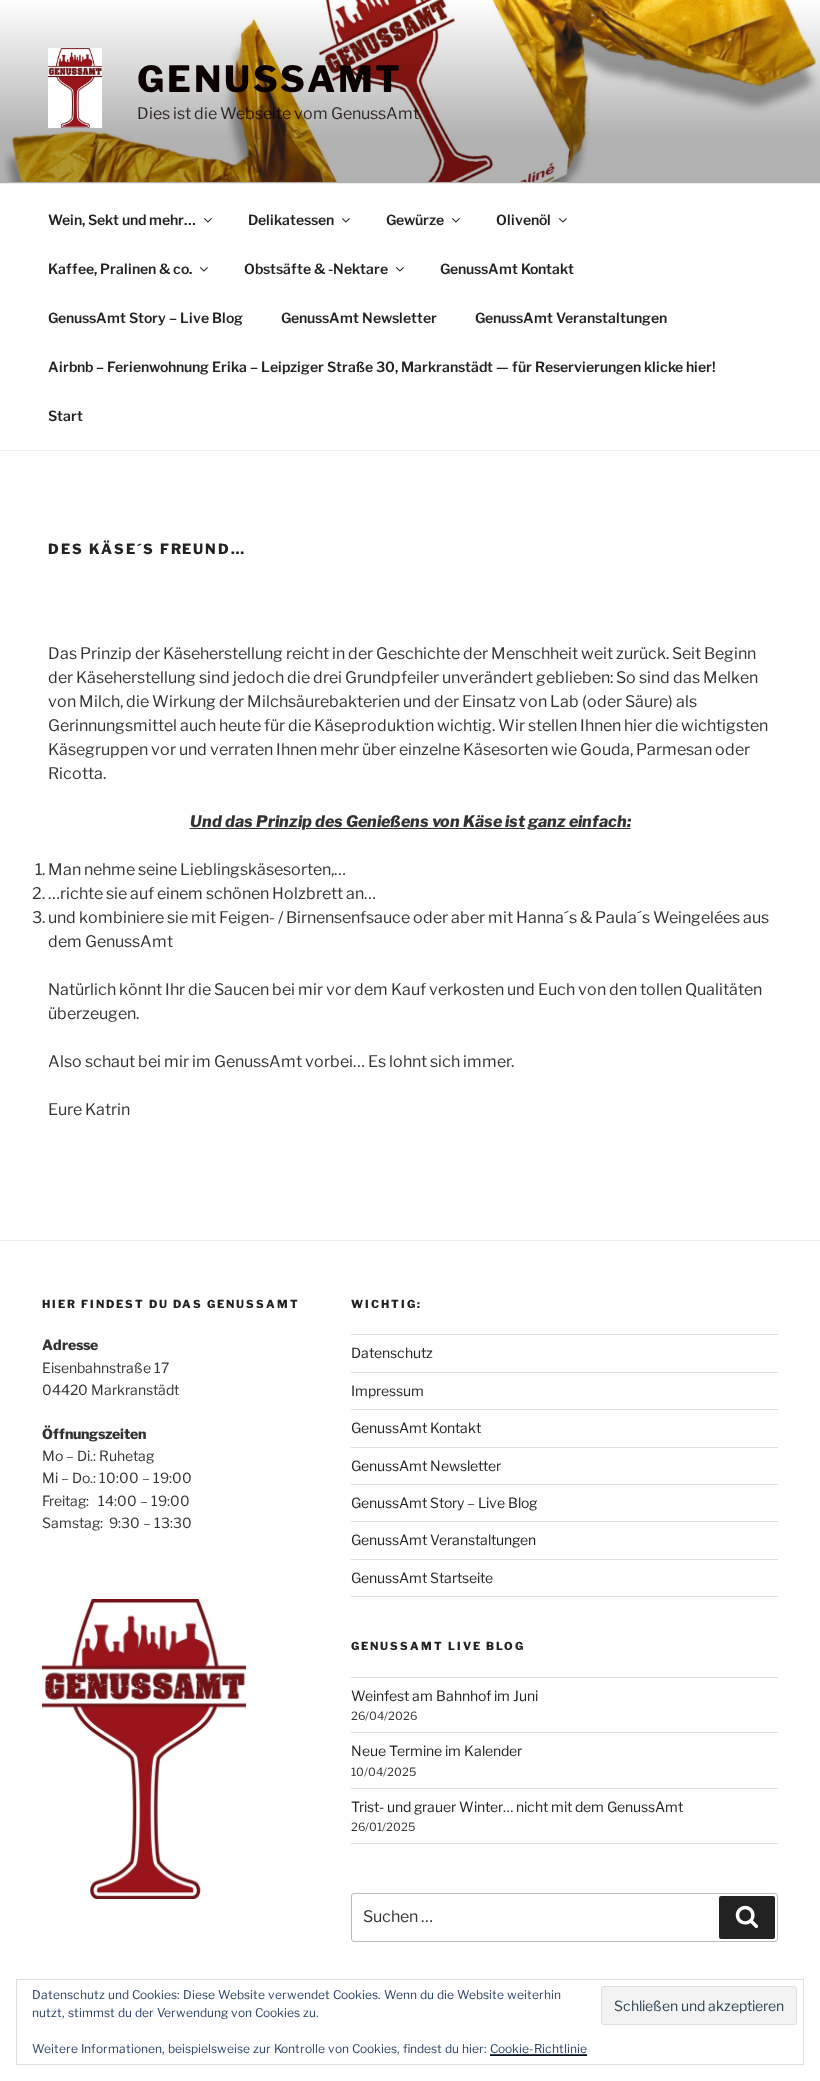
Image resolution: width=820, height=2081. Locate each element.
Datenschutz (392, 1352)
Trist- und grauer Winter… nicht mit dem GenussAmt (517, 1806)
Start (65, 415)
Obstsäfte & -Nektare (316, 268)
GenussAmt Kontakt (507, 268)
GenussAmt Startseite (422, 1577)
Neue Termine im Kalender (436, 1750)
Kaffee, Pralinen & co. (120, 268)
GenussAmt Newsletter (359, 317)
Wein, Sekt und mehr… (122, 219)
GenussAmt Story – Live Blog (145, 317)
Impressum (387, 1390)
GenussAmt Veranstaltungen (571, 317)
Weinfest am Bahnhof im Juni (444, 1695)
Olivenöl (523, 219)
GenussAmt (270, 79)
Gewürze (415, 219)
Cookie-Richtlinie (538, 2048)
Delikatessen (291, 219)
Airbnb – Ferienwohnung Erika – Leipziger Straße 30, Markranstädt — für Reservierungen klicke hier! (382, 366)
